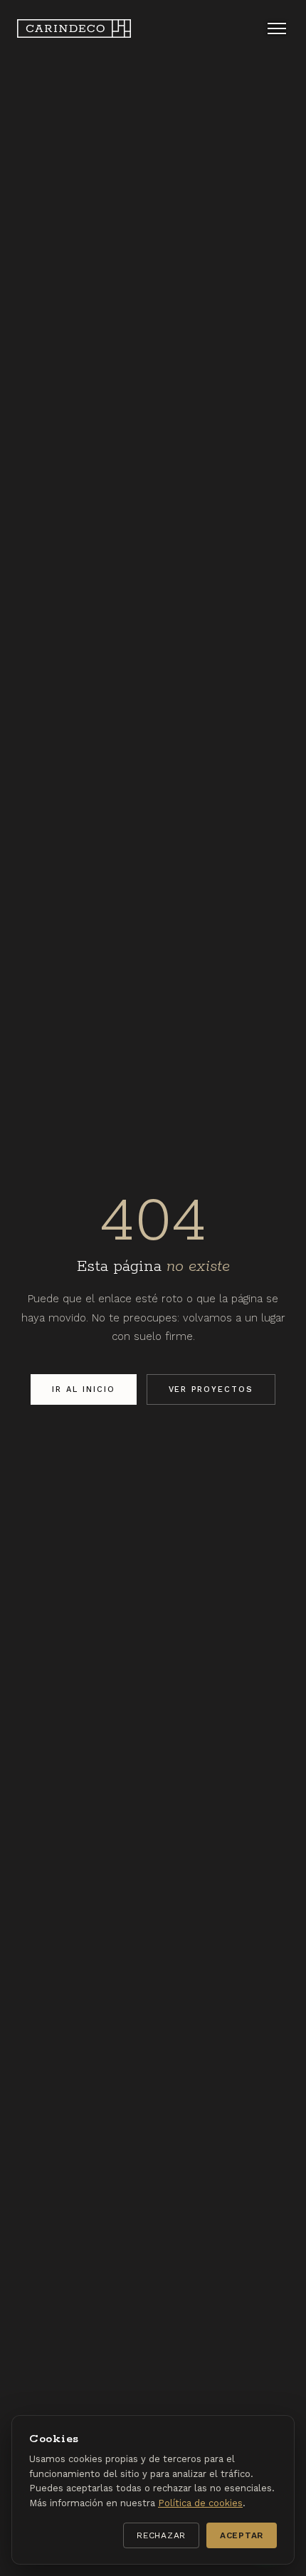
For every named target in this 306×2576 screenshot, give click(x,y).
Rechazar (161, 2535)
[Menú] (277, 28)
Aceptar (242, 2535)
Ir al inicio (84, 1389)
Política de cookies (200, 2503)
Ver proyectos (211, 1389)
